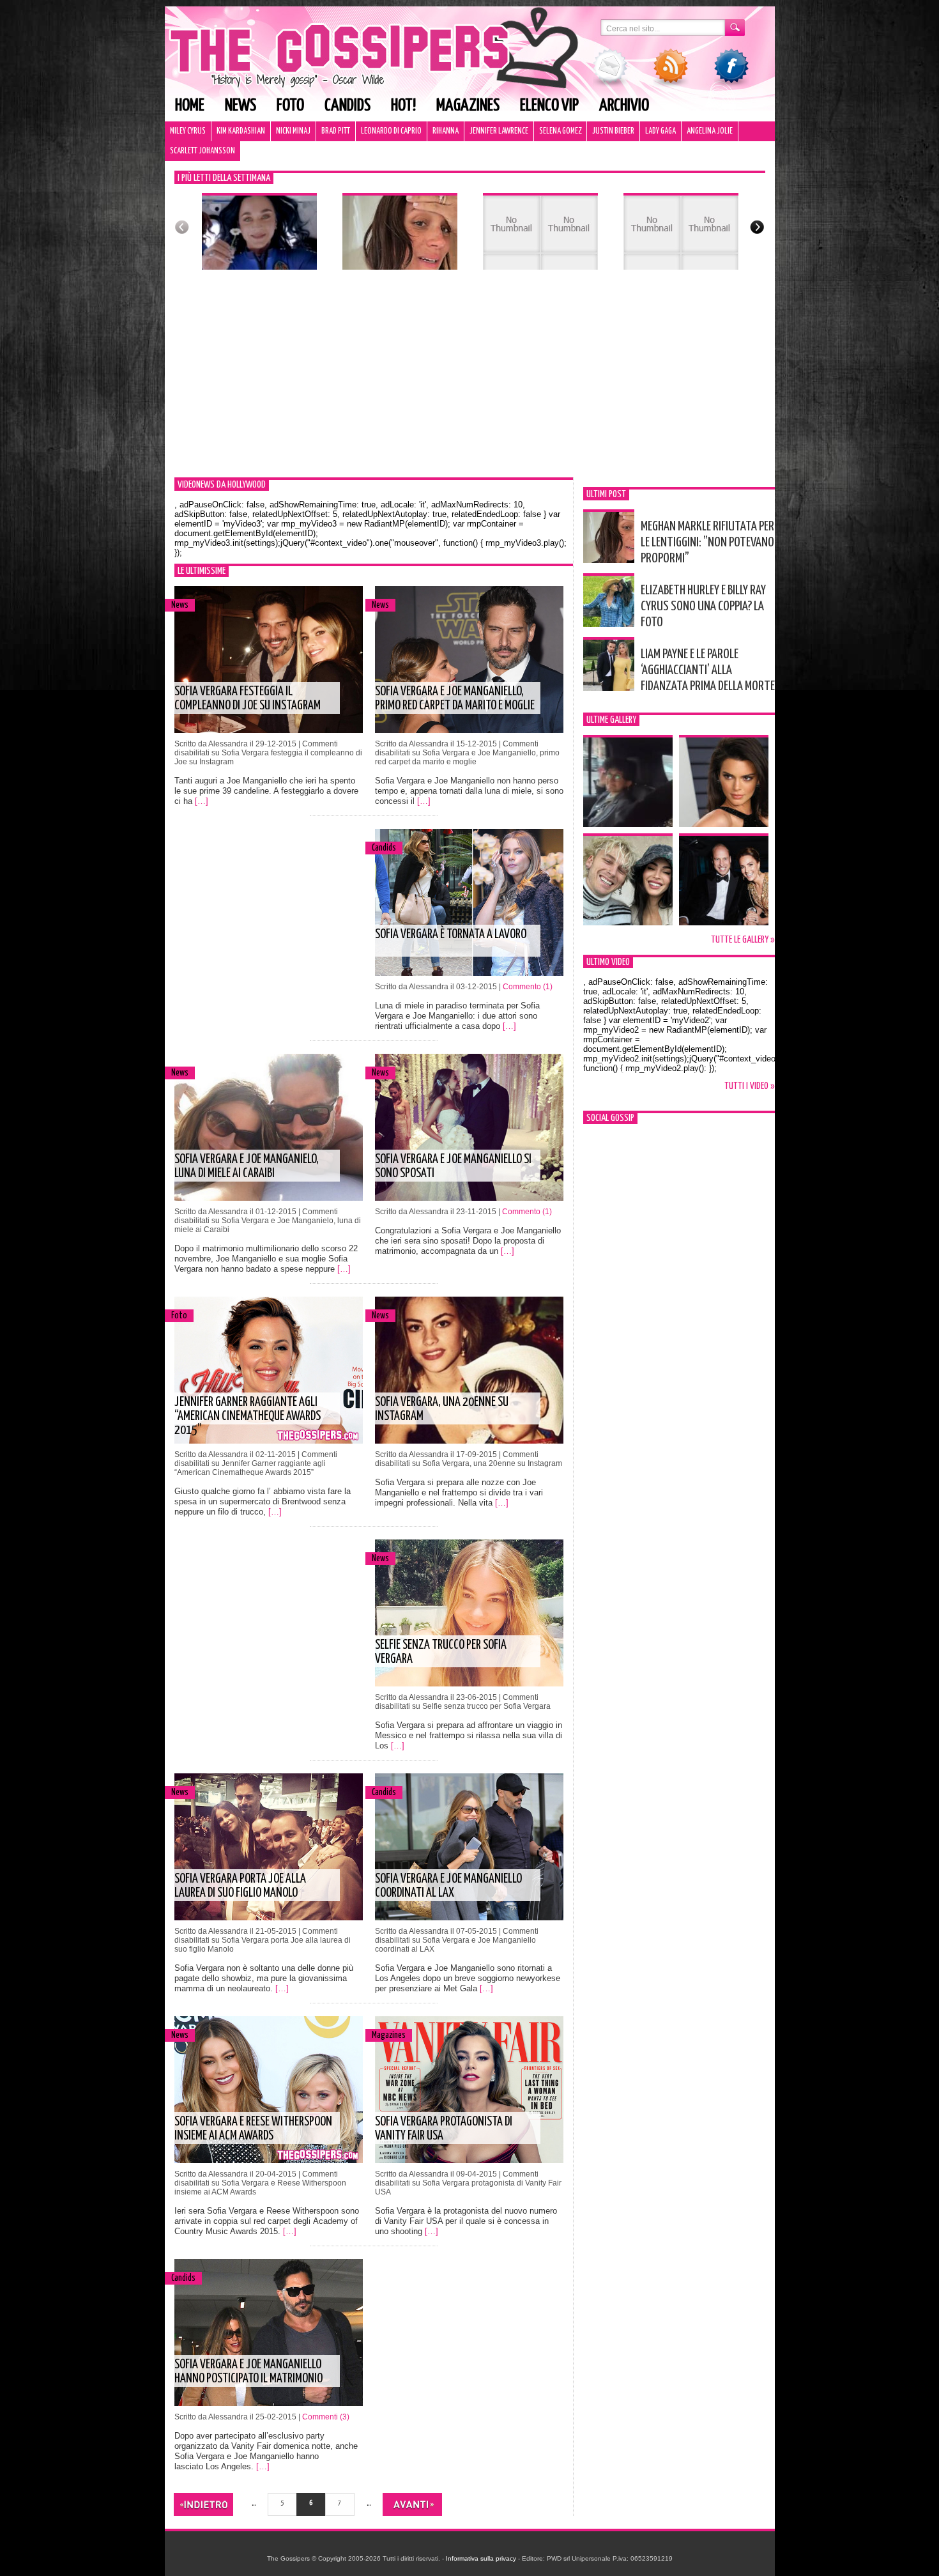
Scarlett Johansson (202, 151)
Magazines (468, 106)
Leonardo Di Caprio (391, 131)
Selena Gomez (560, 131)
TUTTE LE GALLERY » (743, 940)
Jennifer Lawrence (499, 131)
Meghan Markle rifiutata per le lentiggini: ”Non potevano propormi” (707, 543)
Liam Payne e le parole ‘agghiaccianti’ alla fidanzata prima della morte (708, 670)
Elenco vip (549, 106)
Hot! (403, 106)
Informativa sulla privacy (481, 2558)
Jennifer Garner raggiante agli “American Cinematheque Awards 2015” (248, 1416)
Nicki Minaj (293, 131)
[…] (202, 801)
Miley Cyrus (188, 131)
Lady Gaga (660, 131)
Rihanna (446, 131)
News (240, 106)
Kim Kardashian (241, 131)
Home (190, 106)
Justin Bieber (613, 131)
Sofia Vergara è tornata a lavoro (451, 935)
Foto (290, 106)
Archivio (624, 106)
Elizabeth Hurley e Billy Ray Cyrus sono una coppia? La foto (703, 606)
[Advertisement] (470, 382)
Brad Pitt (336, 131)
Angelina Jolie (710, 131)
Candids (347, 106)
